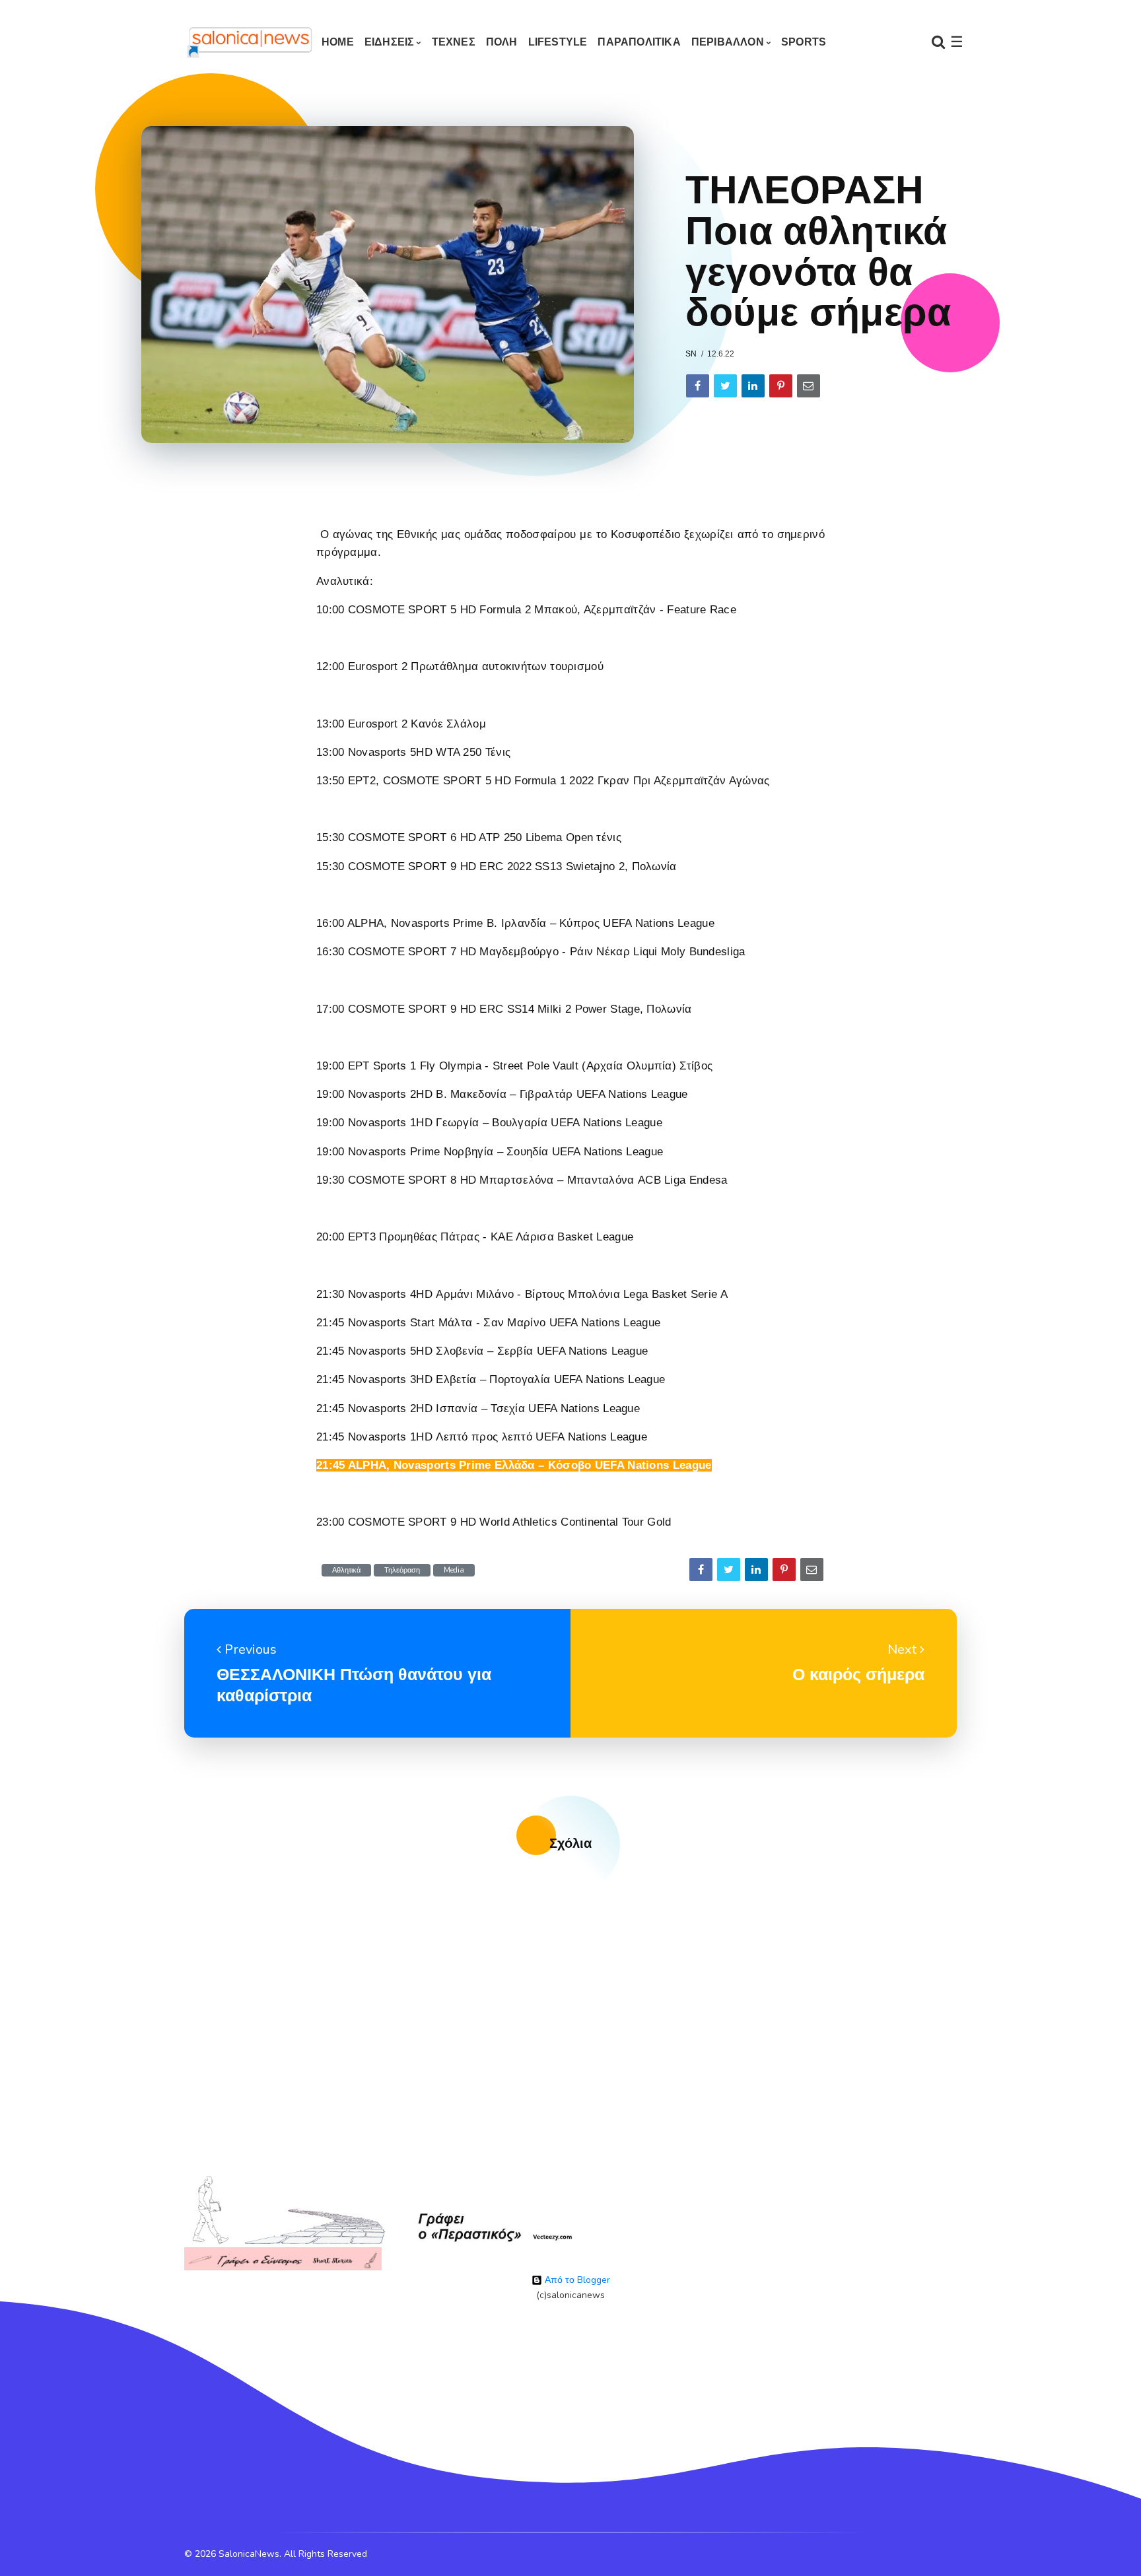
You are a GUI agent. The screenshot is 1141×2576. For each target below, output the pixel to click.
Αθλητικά (346, 1570)
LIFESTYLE (558, 42)
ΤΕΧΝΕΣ (454, 42)
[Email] (809, 386)
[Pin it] (781, 386)
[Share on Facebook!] (698, 386)
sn (691, 354)
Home (338, 42)
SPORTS (804, 42)
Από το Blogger (576, 2280)
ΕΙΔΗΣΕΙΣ (390, 42)
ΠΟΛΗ (502, 42)
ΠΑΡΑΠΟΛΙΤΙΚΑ (639, 42)
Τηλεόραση (402, 1570)
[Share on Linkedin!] (753, 386)
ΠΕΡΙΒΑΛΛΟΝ (728, 42)
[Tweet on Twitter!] (725, 386)
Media (454, 1570)
